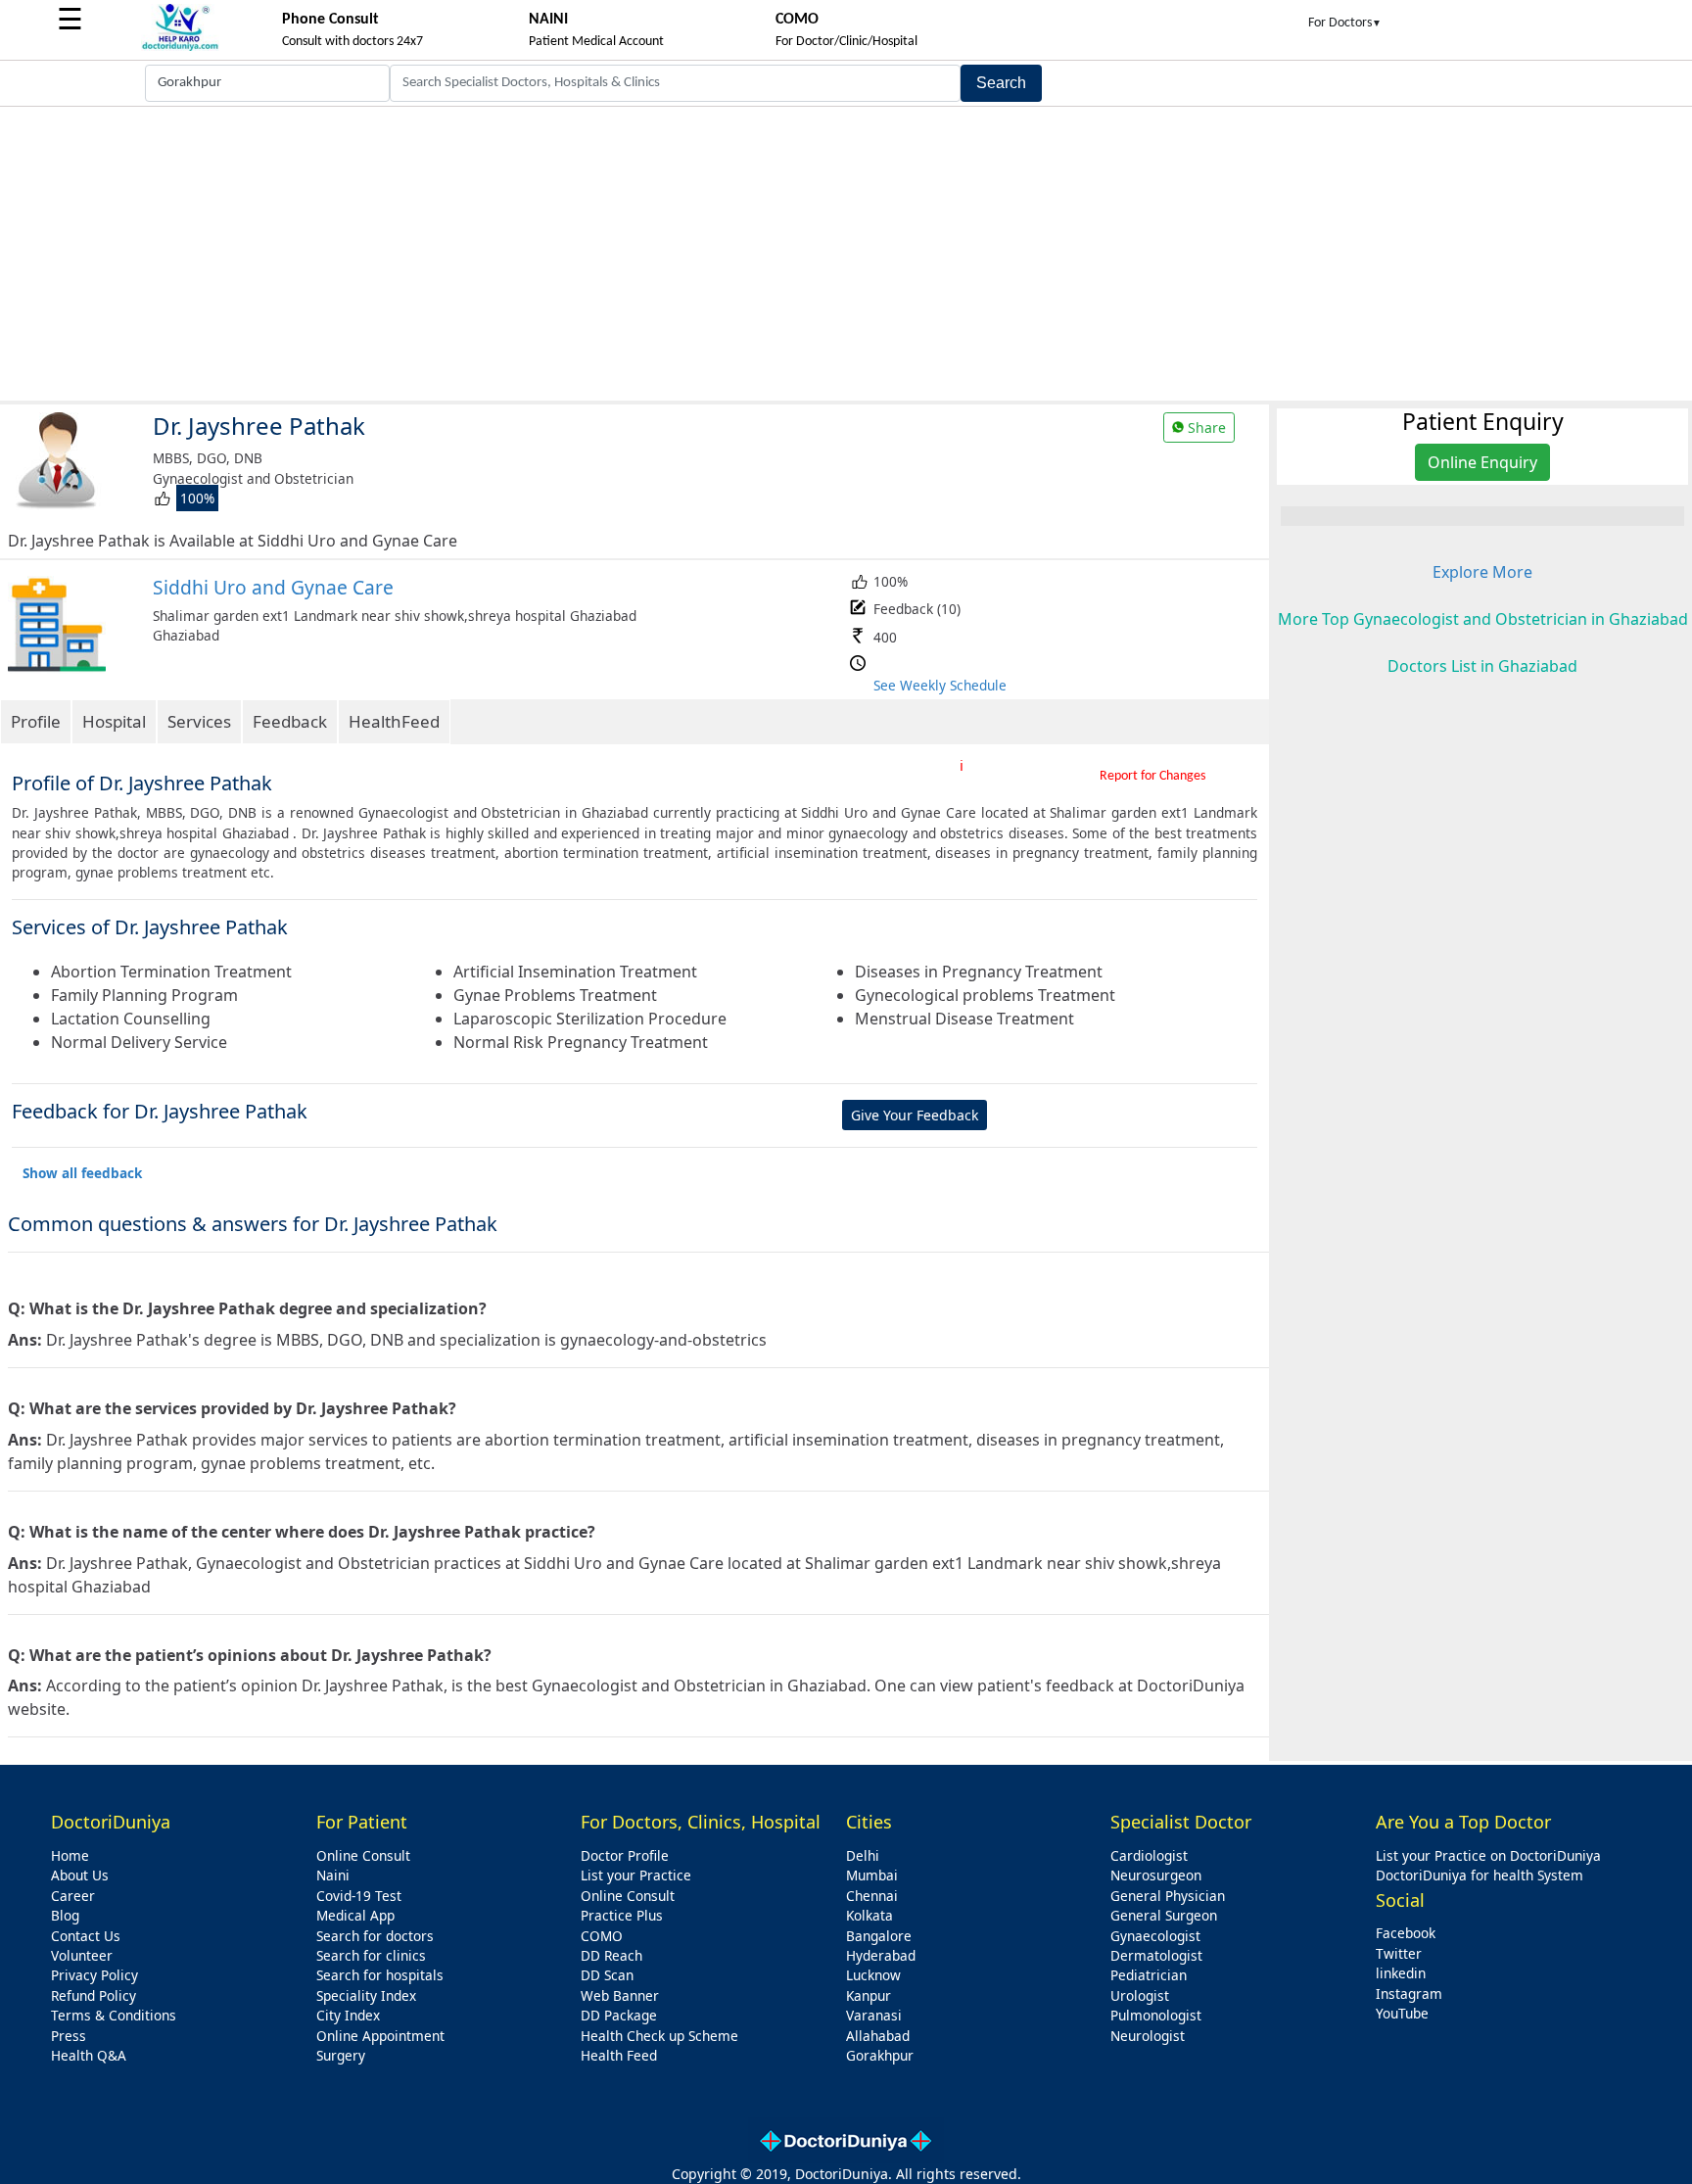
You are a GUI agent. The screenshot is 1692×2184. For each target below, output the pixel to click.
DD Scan (607, 1975)
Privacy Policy (94, 1975)
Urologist (1140, 1995)
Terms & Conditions (114, 2015)
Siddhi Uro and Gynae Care (273, 587)
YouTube (1402, 2013)
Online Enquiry (1482, 462)
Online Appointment (380, 2036)
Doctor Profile (625, 1855)
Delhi (863, 1855)
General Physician (1168, 1896)
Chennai (872, 1896)
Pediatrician (1149, 1975)
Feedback (290, 721)
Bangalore (879, 1936)
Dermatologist (1156, 1955)
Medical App (355, 1915)
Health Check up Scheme (659, 2036)
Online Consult (363, 1855)
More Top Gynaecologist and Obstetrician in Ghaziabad (1483, 619)
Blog (65, 1915)
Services (199, 721)
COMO (602, 1936)
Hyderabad (881, 1955)
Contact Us (86, 1936)
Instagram (1409, 1994)
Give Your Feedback (915, 1115)
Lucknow (873, 1975)
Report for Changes (1152, 776)
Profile (36, 721)
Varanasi (874, 2015)
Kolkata (869, 1915)
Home (70, 1855)
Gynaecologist (1155, 1936)
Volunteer (82, 1955)
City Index (348, 2015)
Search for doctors (375, 1936)
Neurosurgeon (1156, 1875)
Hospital (114, 721)
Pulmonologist (1156, 2015)
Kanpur (869, 1995)
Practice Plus (622, 1915)
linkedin (1401, 1973)
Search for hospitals (380, 1975)
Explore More (1482, 572)
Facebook (1406, 1933)
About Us (80, 1875)
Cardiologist (1149, 1855)
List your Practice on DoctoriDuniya (1488, 1855)
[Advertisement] (846, 254)
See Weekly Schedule (940, 685)
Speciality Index (366, 1995)
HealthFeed (394, 721)
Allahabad (878, 2036)
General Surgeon (1164, 1915)
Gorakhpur (880, 2055)
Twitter (1399, 1953)
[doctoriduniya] (180, 47)
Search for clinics (371, 1955)
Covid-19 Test (359, 1896)
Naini (333, 1875)
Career (73, 1896)
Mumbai (872, 1875)
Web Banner (620, 1995)
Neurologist (1148, 2036)
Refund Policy (94, 1995)
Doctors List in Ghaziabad (1482, 666)
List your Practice (636, 1875)
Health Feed (619, 2055)
